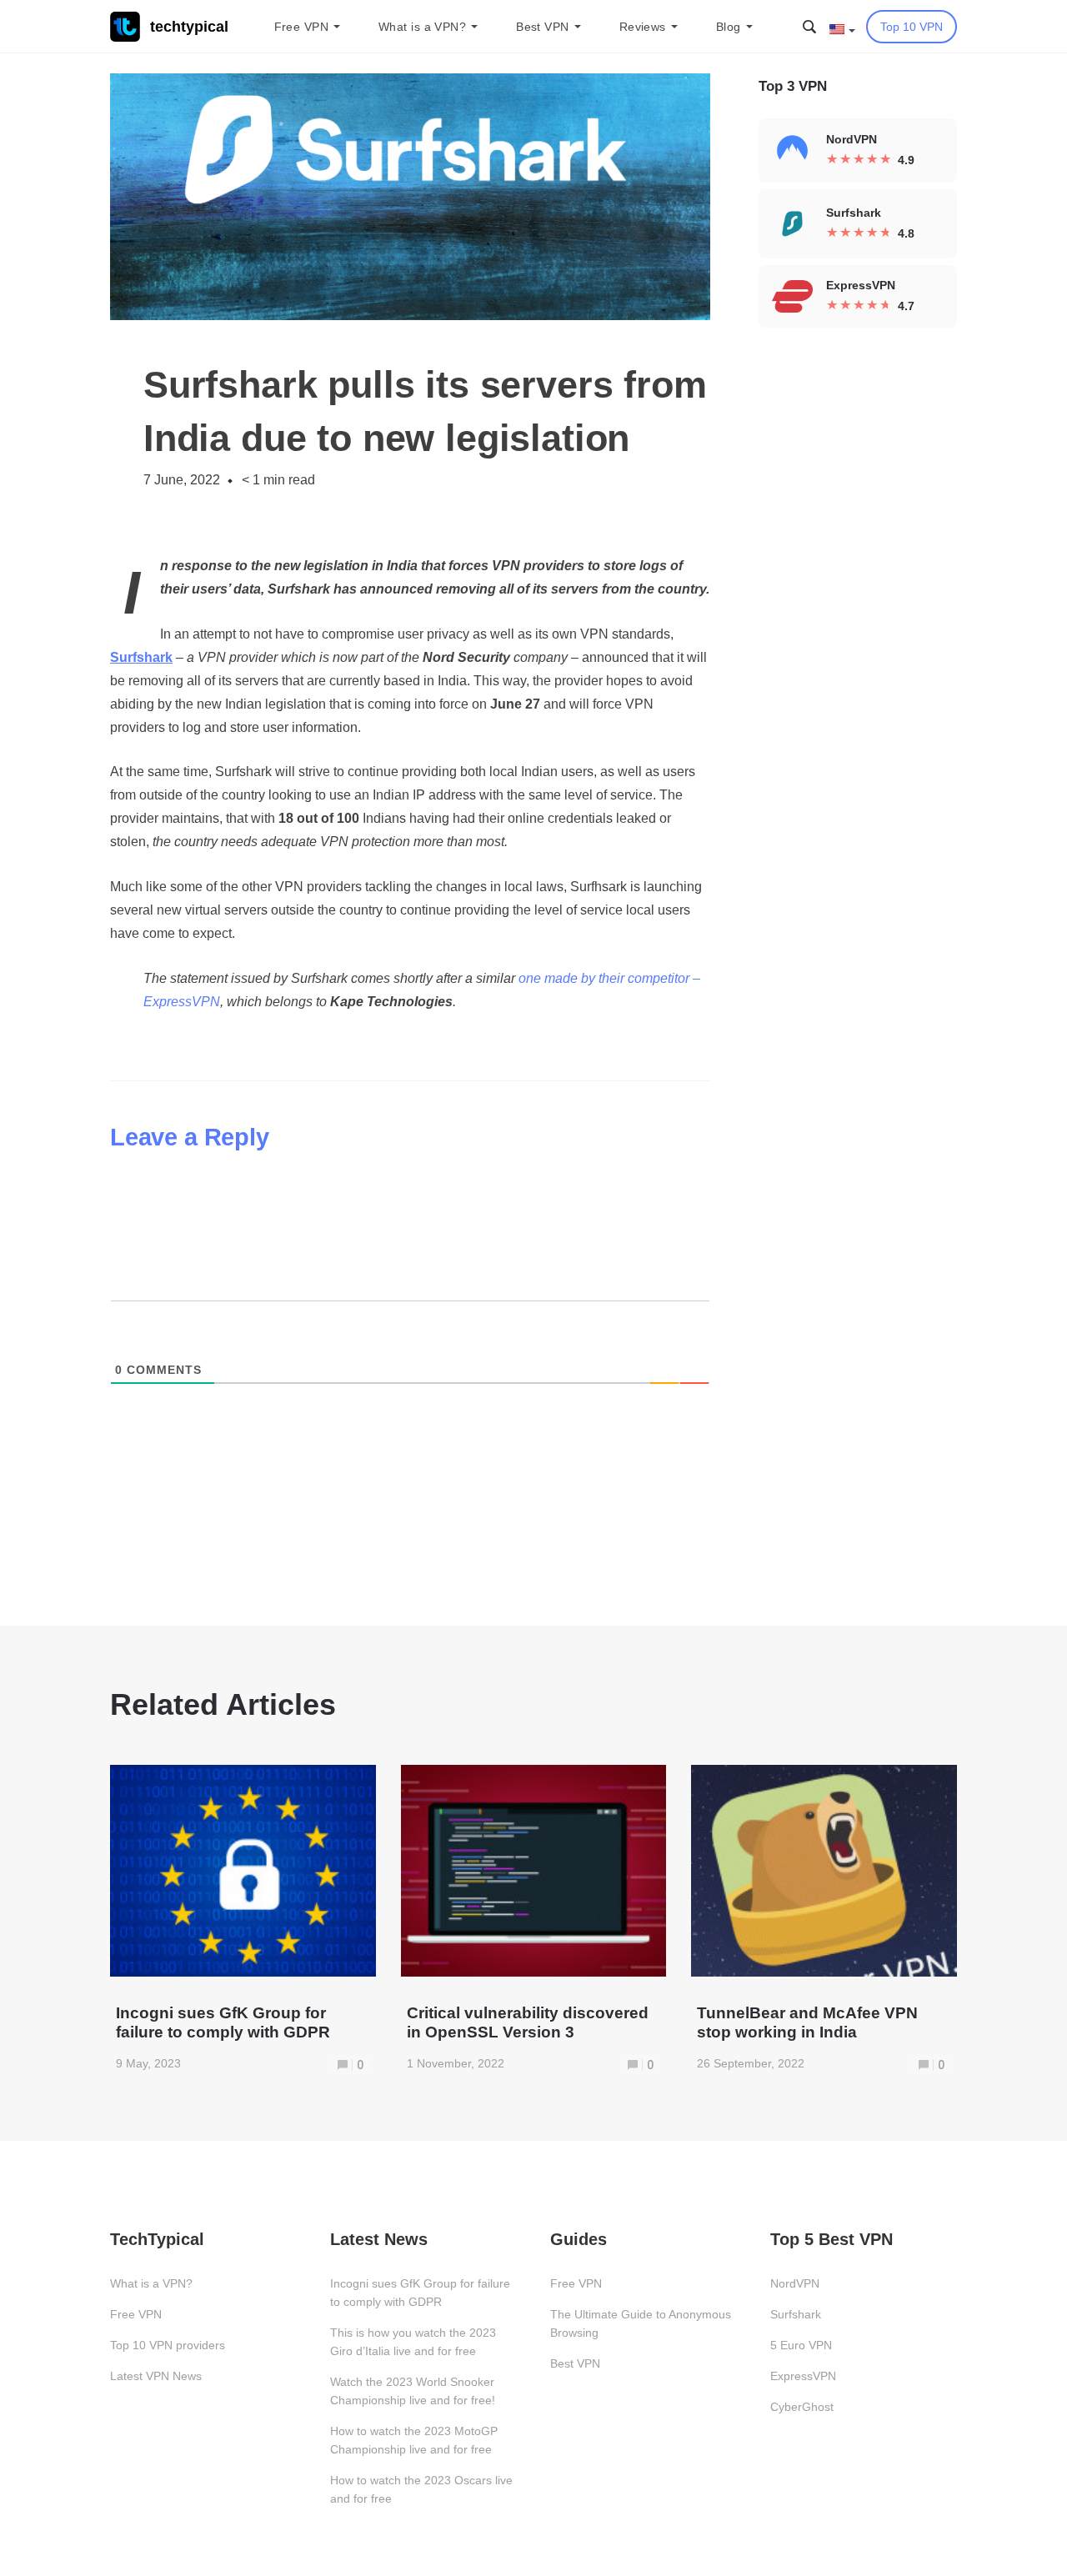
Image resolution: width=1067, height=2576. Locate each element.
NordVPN (795, 2283)
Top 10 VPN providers (168, 2345)
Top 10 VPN (912, 27)
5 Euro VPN (801, 2345)
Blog (729, 27)
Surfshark (796, 2314)
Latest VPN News (156, 2376)
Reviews (643, 27)
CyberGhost (802, 2407)
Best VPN (543, 27)
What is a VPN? (422, 27)
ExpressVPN (803, 2376)
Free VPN (302, 27)
